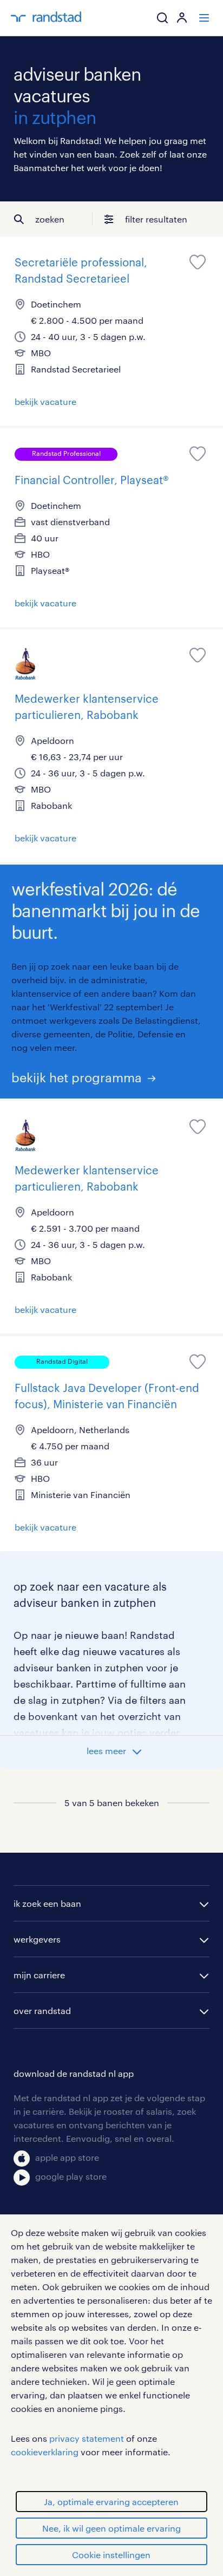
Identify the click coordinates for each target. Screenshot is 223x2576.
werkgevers (37, 1939)
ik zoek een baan (47, 1903)
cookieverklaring (45, 2452)
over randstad (42, 2011)
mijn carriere (39, 1975)
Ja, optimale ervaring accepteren (111, 2502)
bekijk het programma (77, 1077)
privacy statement (87, 2438)
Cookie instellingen (111, 2555)
